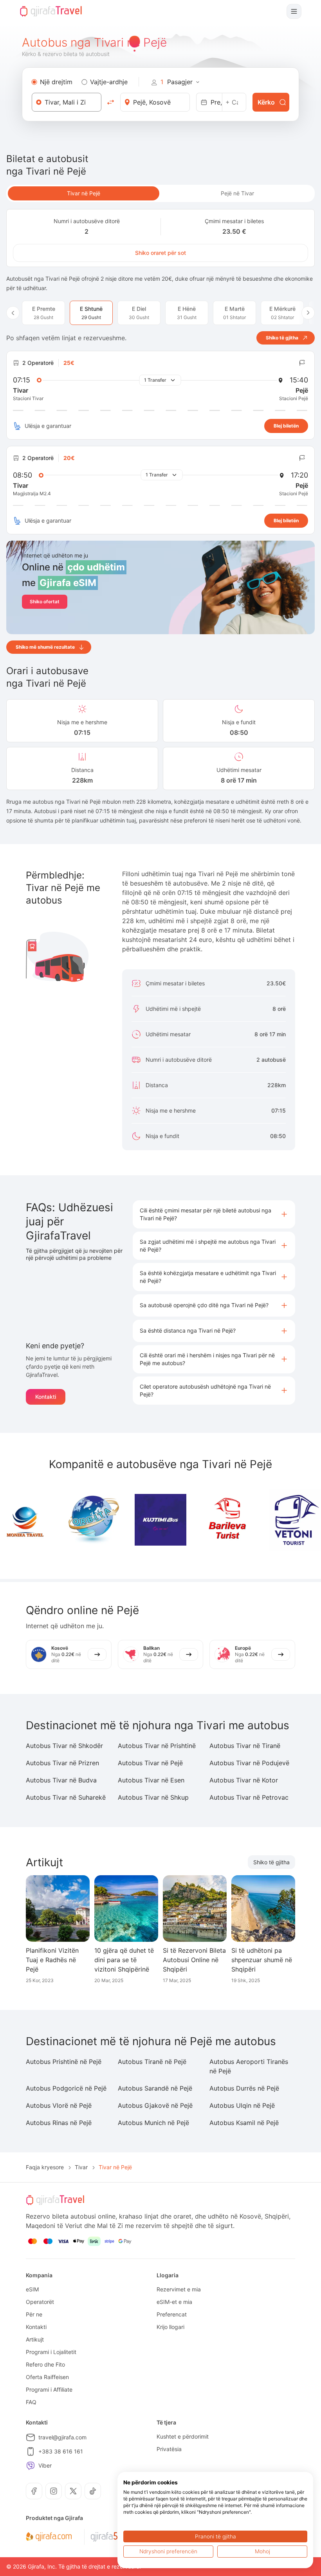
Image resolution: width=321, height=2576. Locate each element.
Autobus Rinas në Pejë (59, 2123)
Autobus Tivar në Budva (61, 1780)
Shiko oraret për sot (160, 253)
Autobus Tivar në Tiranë (245, 1746)
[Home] (51, 11)
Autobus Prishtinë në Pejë (64, 2062)
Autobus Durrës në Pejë (244, 2088)
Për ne (34, 2314)
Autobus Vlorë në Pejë (59, 2105)
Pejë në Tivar (237, 193)
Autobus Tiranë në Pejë (152, 2062)
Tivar (81, 2167)
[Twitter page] (73, 2491)
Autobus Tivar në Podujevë (249, 1763)
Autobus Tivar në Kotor (244, 1780)
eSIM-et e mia (174, 2302)
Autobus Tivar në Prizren (62, 1763)
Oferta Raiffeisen (47, 2377)
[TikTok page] (93, 2491)
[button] (214, 1214)
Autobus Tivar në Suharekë (66, 1797)
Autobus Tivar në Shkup (153, 1797)
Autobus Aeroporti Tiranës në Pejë (249, 2066)
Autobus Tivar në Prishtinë (157, 1746)
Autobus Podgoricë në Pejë (66, 2088)
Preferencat (172, 2314)
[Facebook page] (34, 2491)
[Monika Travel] (26, 1520)
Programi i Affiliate (49, 2389)
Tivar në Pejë (84, 193)
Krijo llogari (170, 2327)
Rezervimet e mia (179, 2289)
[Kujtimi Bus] (160, 1520)
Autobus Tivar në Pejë (150, 1763)
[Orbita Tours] (93, 1520)
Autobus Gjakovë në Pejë (155, 2105)
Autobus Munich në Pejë (153, 2123)
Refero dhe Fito (45, 2364)
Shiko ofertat (45, 602)
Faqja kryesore (45, 2167)
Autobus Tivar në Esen (151, 1780)
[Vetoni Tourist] (295, 1520)
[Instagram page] (54, 2491)
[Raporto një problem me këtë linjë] (302, 363)
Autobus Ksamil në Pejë (244, 2123)
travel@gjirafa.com (62, 2437)
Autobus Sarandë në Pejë (155, 2088)
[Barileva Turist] (228, 1520)
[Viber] (31, 2466)
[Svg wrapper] (49, 2537)
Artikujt (35, 2339)
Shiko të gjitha (271, 1862)
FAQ (31, 2402)
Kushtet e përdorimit (183, 2436)
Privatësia (169, 2449)
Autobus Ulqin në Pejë (242, 2105)
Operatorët (40, 2302)
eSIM (32, 2289)
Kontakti (46, 1397)
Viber (45, 2465)
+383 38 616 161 (61, 2451)
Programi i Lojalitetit (51, 2352)
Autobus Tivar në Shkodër (64, 1746)
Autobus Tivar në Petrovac (249, 1797)
